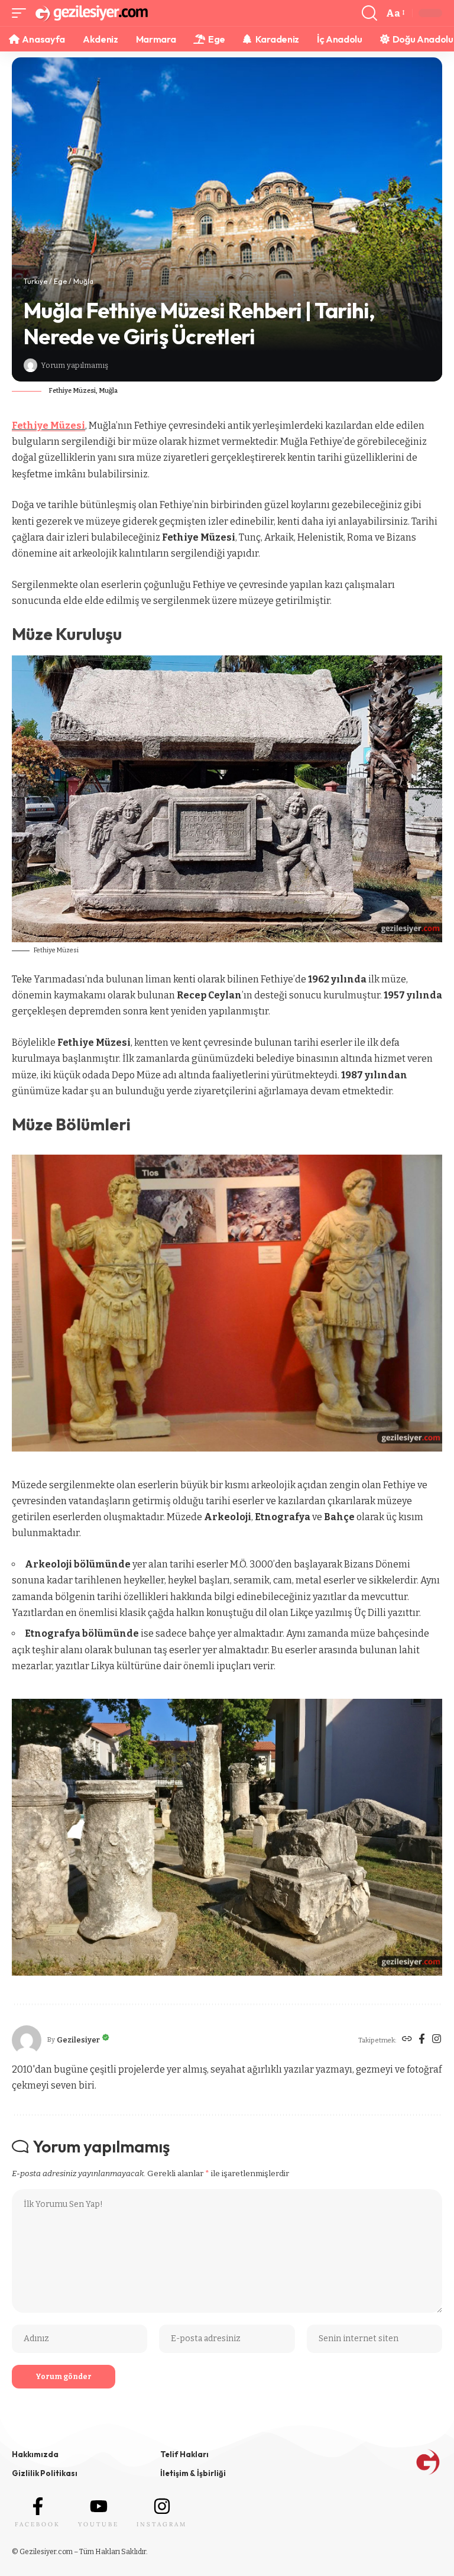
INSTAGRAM (162, 2524)
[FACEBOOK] (38, 2506)
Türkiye (35, 281)
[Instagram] (437, 2040)
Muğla (83, 281)
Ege (60, 281)
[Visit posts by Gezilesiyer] (30, 365)
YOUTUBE (98, 2524)
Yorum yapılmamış (74, 365)
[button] (22, 13)
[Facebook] (422, 2040)
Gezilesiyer (78, 2040)
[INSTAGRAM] (162, 2506)
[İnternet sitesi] (407, 2040)
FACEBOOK (38, 2524)
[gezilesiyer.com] (91, 13)
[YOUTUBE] (99, 2506)
